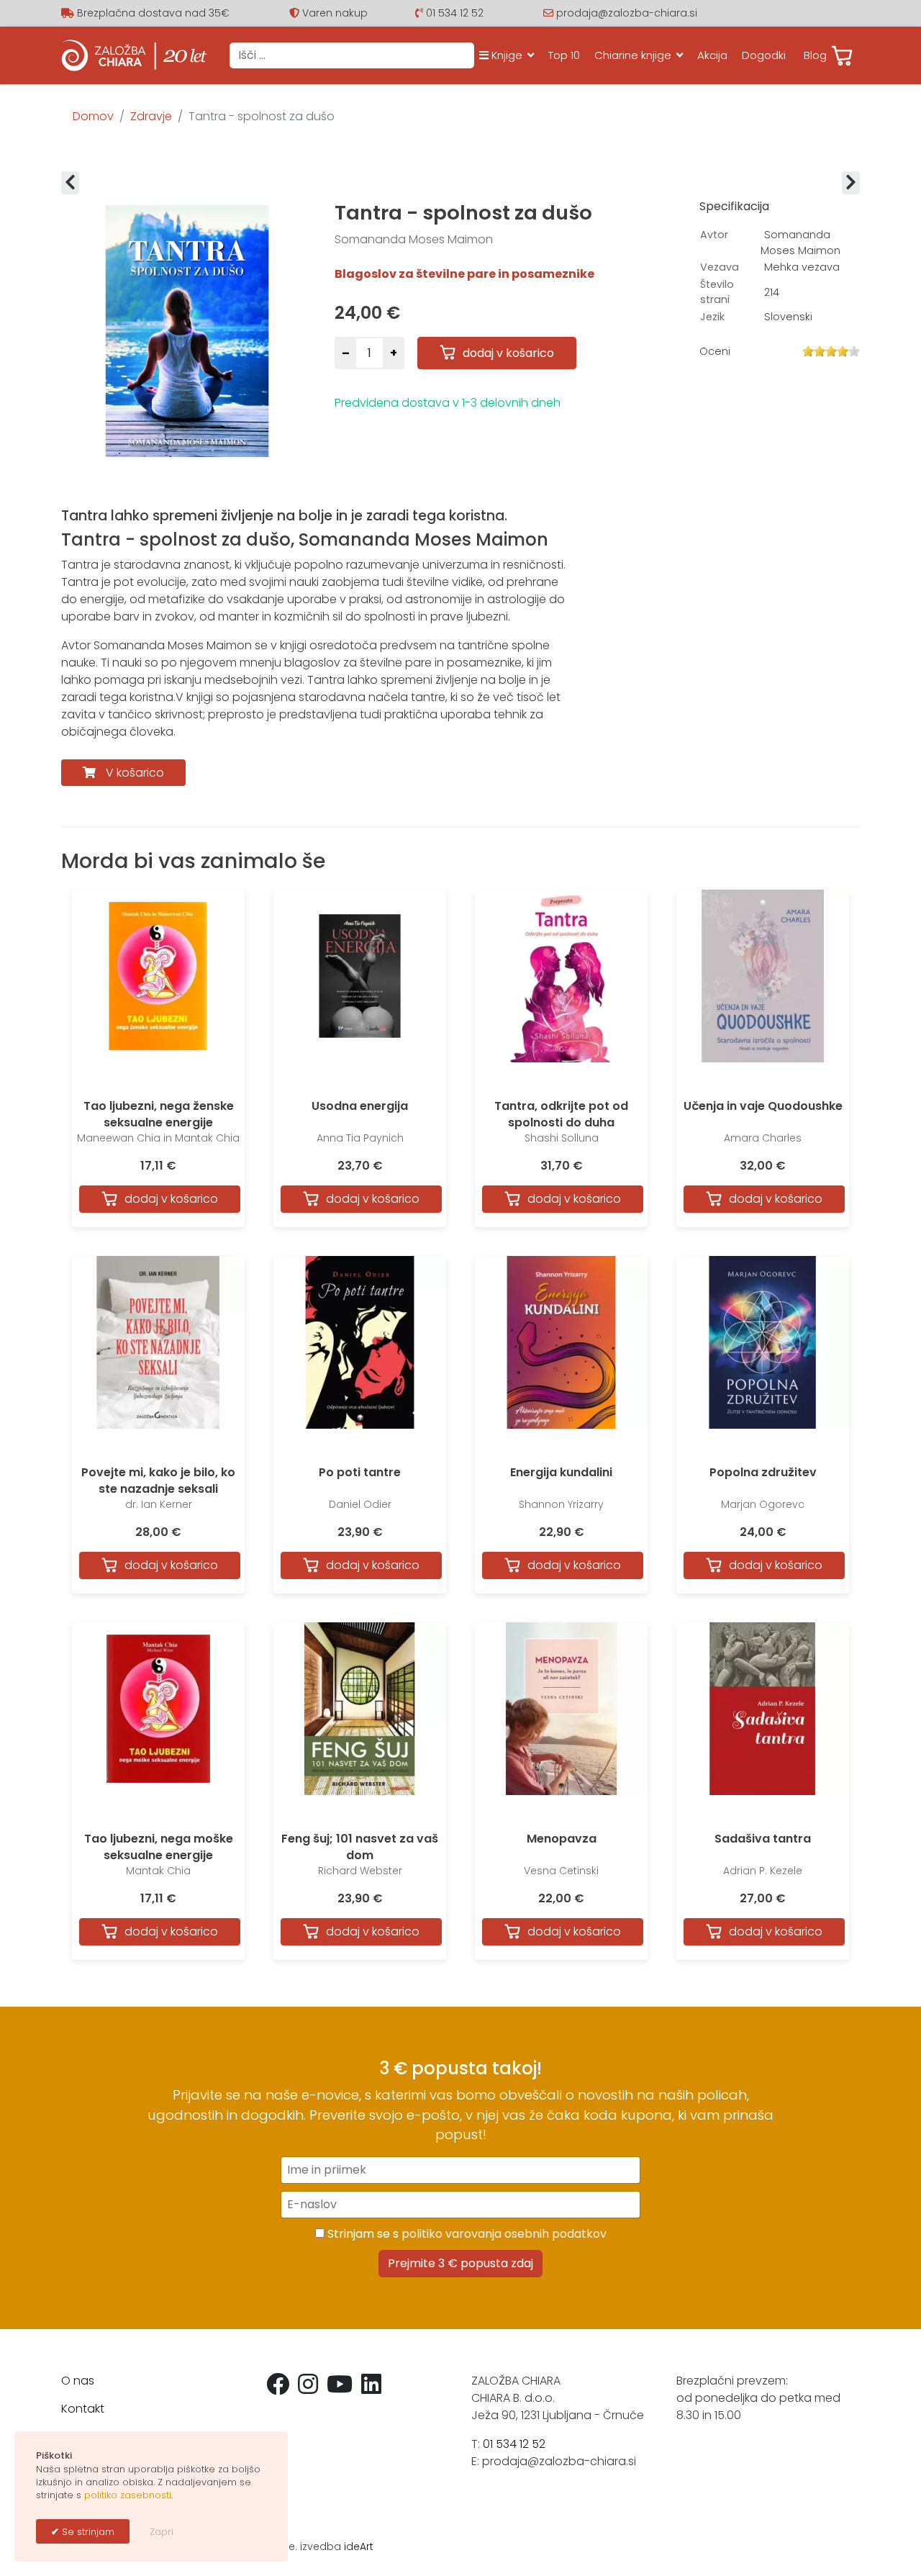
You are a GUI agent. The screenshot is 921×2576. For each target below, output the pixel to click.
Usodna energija (360, 1106)
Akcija (712, 55)
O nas (78, 2381)
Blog (815, 55)
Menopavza (562, 1839)
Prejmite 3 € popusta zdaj (460, 2263)
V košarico (135, 773)
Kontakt (83, 2409)
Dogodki (764, 55)
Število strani (717, 292)
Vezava (720, 267)
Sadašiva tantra (763, 1839)
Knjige (505, 55)
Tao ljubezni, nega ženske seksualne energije (159, 1114)
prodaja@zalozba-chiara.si (627, 13)
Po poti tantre (360, 1472)
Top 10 (564, 55)
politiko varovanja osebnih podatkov (504, 2234)
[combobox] (352, 55)
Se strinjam (87, 2532)
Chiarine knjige (633, 55)
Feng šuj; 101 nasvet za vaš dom (360, 1847)
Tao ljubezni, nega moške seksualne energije (159, 1847)
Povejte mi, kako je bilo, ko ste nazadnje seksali (158, 1480)
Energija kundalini (561, 1472)
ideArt (359, 2546)
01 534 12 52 (455, 13)
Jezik (712, 317)
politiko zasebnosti (128, 2495)
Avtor (714, 235)
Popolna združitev (763, 1472)
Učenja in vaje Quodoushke (763, 1106)
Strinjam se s (466, 2234)
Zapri (162, 2532)
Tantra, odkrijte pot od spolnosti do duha (561, 1114)
